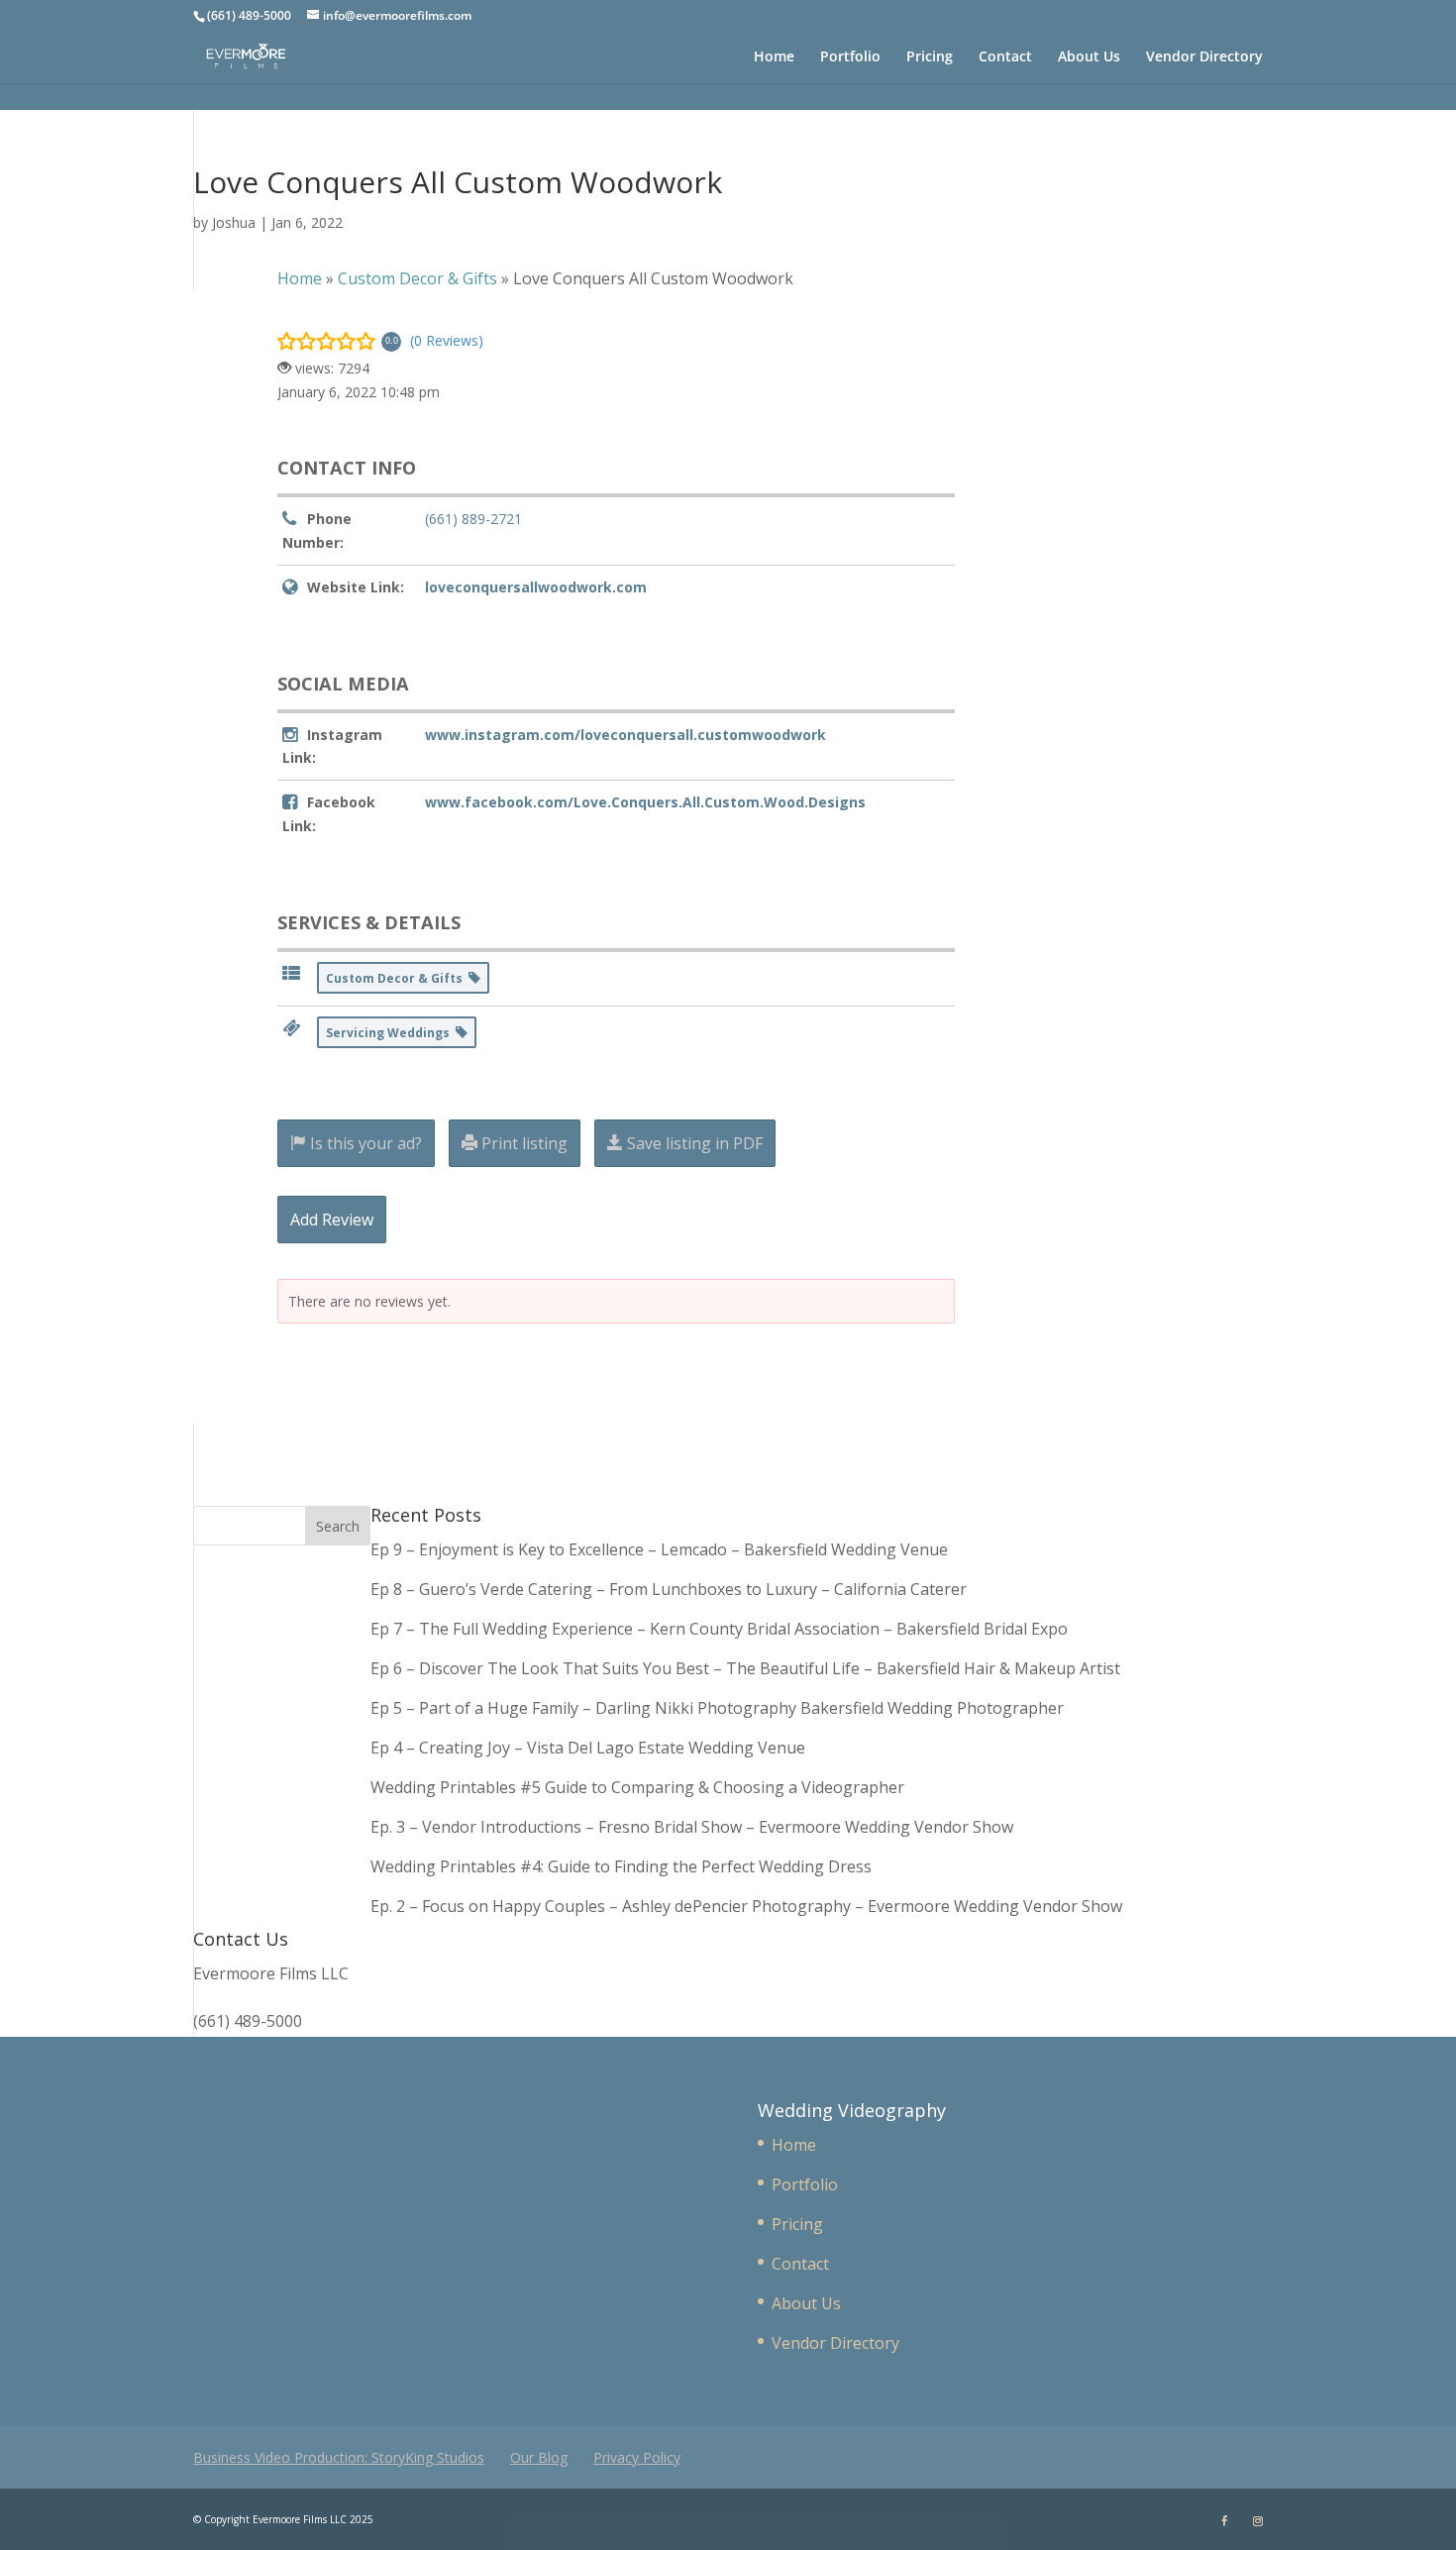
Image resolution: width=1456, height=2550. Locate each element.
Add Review (332, 1220)
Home (774, 57)
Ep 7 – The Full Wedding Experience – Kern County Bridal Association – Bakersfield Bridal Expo (721, 1629)
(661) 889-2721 (473, 519)
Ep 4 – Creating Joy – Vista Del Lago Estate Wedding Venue (588, 1748)
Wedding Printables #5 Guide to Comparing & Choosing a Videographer (637, 1787)
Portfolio (850, 57)
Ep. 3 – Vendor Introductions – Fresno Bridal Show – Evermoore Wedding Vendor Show (692, 1827)
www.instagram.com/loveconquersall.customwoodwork (625, 735)
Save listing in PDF (693, 1143)
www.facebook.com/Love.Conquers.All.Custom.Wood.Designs (645, 802)
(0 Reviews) (447, 340)
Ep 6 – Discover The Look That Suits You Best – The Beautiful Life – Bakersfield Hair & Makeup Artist (745, 1668)
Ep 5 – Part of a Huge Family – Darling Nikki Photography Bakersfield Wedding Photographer (717, 1708)
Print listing (522, 1143)
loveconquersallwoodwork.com (536, 587)
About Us (1089, 57)
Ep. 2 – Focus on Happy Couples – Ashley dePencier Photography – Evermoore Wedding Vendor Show (746, 1906)
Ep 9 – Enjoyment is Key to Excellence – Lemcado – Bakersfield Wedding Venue (659, 1549)
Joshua (234, 222)
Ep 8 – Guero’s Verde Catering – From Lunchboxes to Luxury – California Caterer (673, 1589)
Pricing (930, 57)
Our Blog (539, 2457)
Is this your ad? (364, 1143)
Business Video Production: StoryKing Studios (339, 2457)
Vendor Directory (1204, 57)
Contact (1005, 57)
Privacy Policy (637, 2457)
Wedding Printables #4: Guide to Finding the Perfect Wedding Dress (621, 1866)
